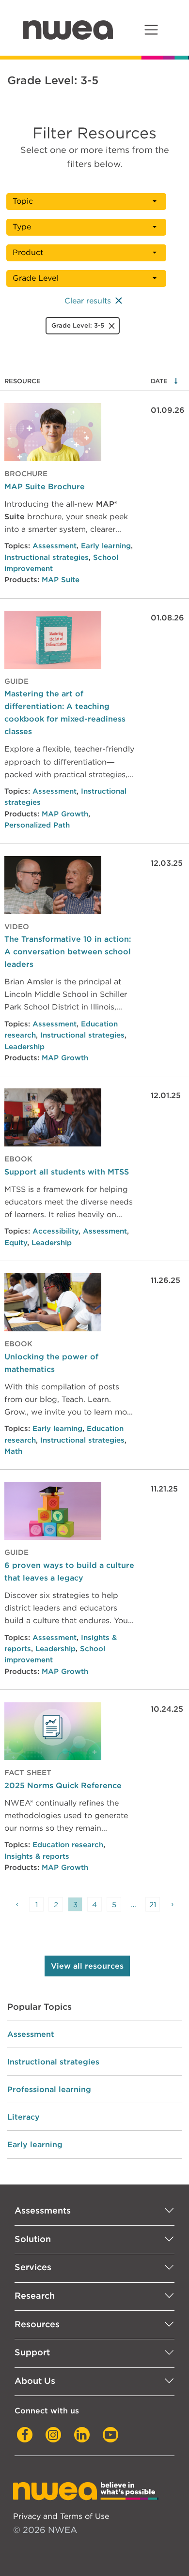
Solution (33, 2239)
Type (22, 227)
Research (35, 2296)
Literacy (24, 2117)
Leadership (24, 1047)
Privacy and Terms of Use (61, 2516)
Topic (23, 201)
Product (28, 252)
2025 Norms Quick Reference (63, 1785)
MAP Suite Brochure (45, 486)
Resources (37, 2324)
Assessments (43, 2210)
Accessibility (55, 1231)
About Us (35, 2381)
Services (33, 2267)
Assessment (55, 546)
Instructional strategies (47, 557)
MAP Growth (65, 814)
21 (153, 1905)
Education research (68, 1845)
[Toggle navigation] (151, 30)
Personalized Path (37, 825)
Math (13, 1451)
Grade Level (35, 278)
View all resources (87, 1966)
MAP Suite (61, 580)
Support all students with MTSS (67, 1172)
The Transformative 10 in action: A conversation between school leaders (68, 951)
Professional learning (49, 2089)
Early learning (106, 546)
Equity (16, 1243)
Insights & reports (37, 1856)
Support (32, 2352)
